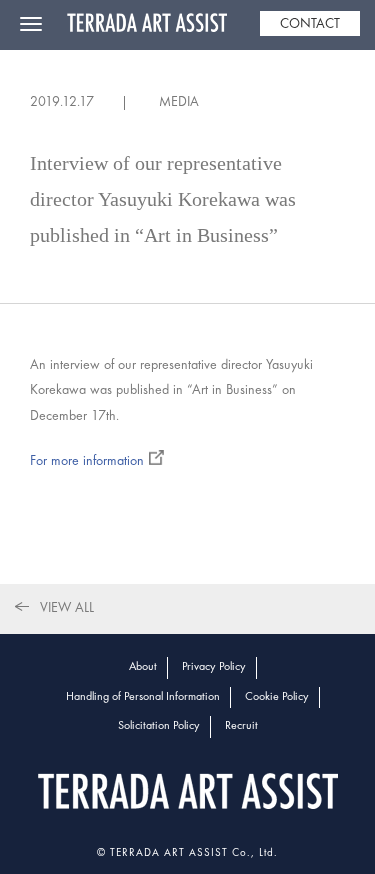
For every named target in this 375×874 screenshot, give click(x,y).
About (143, 667)
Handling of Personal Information (143, 697)
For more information (87, 461)
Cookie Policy (277, 697)
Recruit (241, 726)
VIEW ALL (67, 608)
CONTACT (310, 24)
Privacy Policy (214, 667)
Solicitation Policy (159, 726)
